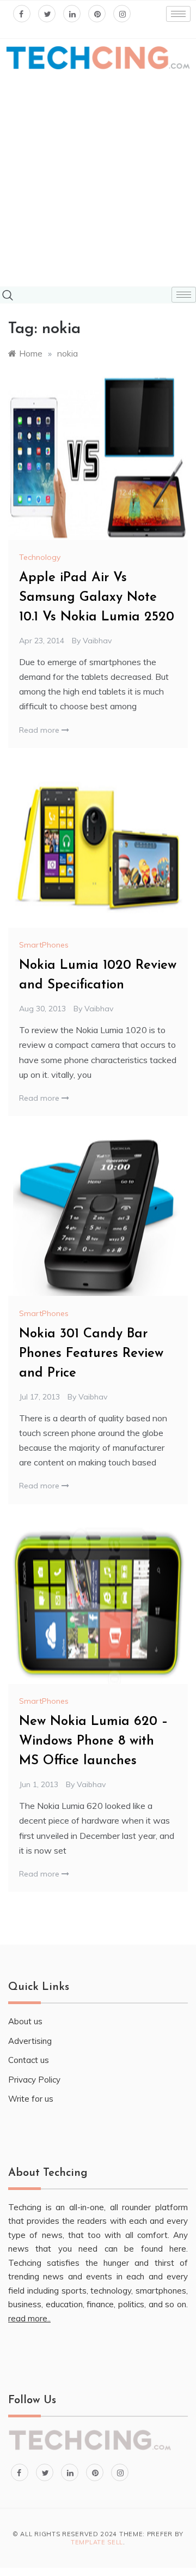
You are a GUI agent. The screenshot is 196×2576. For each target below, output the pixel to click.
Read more (40, 730)
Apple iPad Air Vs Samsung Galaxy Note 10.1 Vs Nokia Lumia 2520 (97, 598)
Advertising (30, 2041)
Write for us (31, 2099)
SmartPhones (44, 945)
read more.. (29, 2318)
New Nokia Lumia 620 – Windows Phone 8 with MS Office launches (94, 1741)
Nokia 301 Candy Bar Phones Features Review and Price (91, 1354)
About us (25, 2021)
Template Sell (97, 2542)
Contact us (29, 2060)
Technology (40, 557)
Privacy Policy (34, 2080)
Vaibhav (97, 641)
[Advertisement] (98, 179)
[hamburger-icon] (178, 14)
